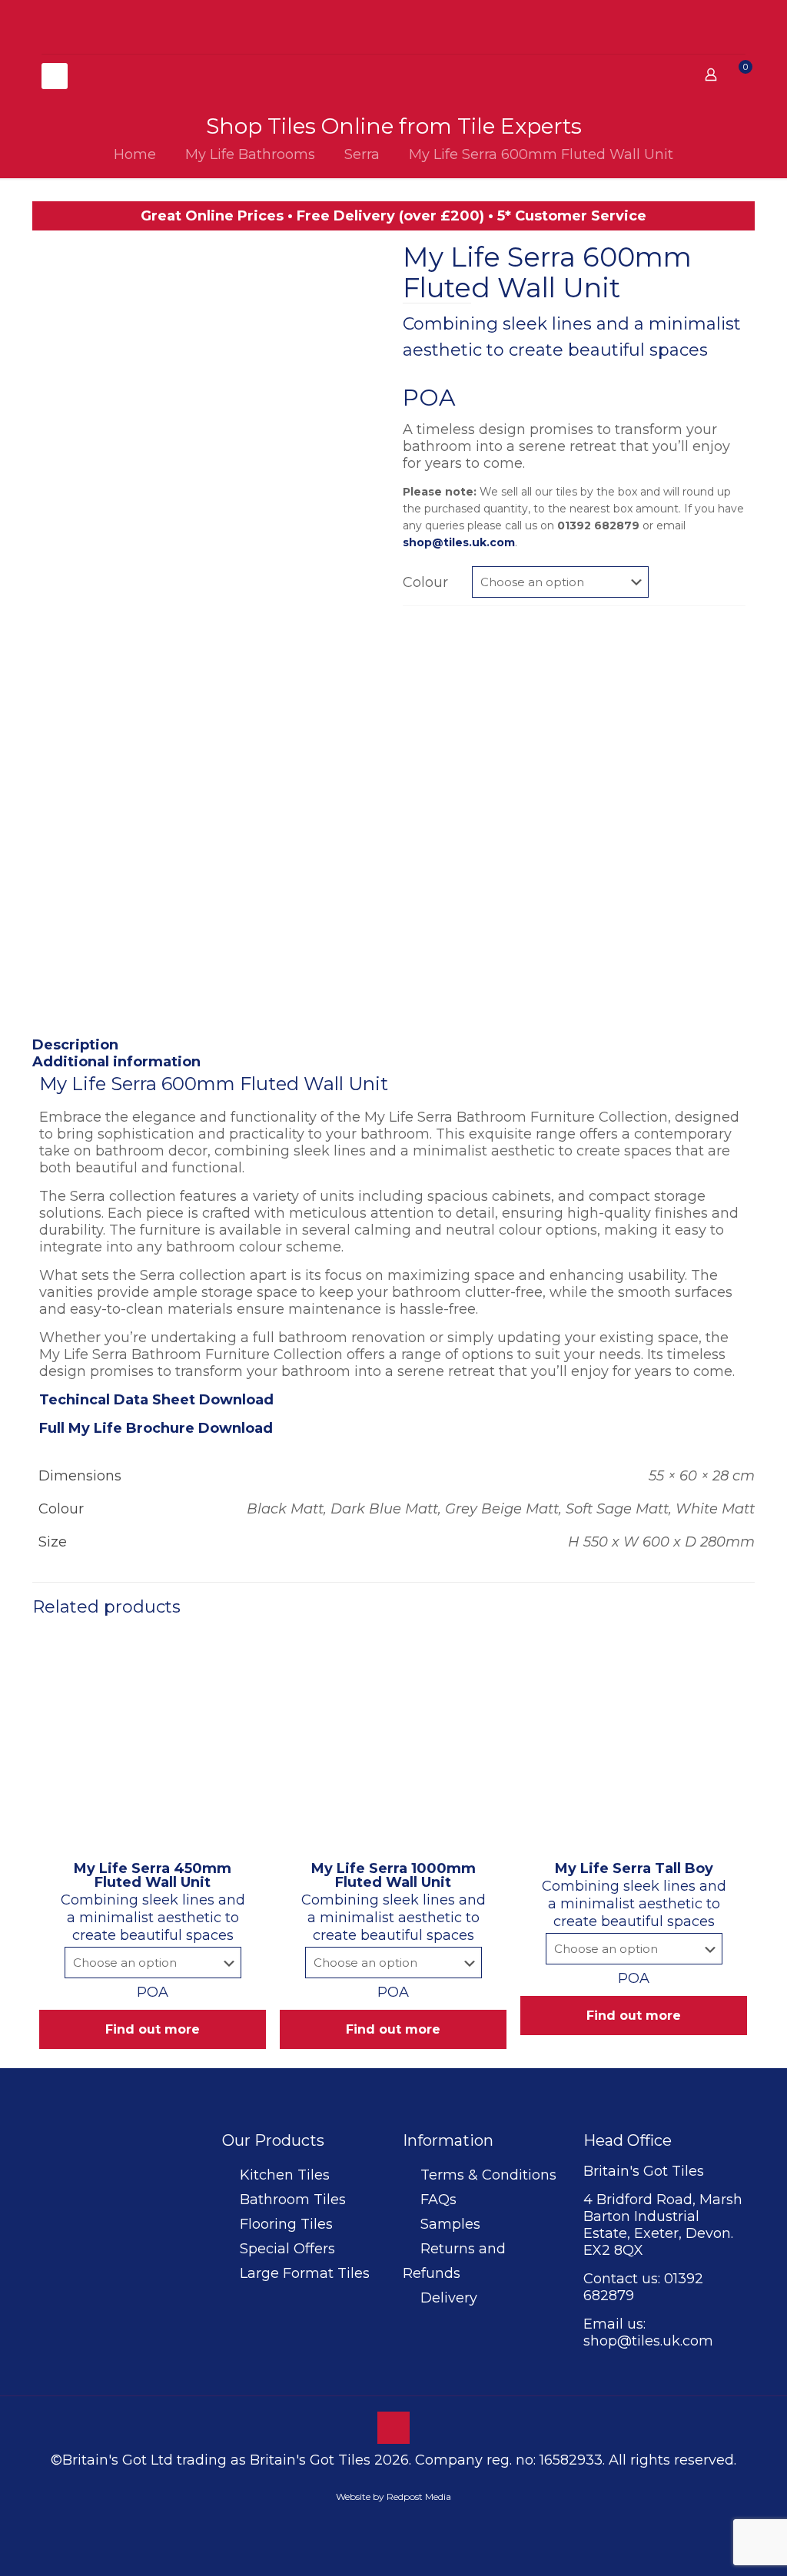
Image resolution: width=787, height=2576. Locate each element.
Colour (425, 582)
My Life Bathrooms (250, 154)
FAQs (438, 2200)
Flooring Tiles (286, 2224)
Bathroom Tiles (293, 2200)
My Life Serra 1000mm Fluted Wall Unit (393, 1875)
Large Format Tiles (305, 2273)
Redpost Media (419, 2496)
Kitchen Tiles (285, 2175)
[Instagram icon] (410, 2522)
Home (135, 154)
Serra (362, 154)
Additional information (116, 1062)
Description (75, 1045)
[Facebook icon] (378, 2522)
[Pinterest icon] (394, 2522)
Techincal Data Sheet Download (156, 1400)
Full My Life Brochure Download (156, 1428)
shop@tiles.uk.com (459, 542)
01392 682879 (598, 525)
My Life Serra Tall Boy (634, 1868)
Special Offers (287, 2249)
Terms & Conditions (488, 2175)
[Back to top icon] (393, 2428)
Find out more (153, 2029)
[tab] (393, 1045)
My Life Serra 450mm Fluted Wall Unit (153, 1875)
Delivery (449, 2298)
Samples (450, 2224)
